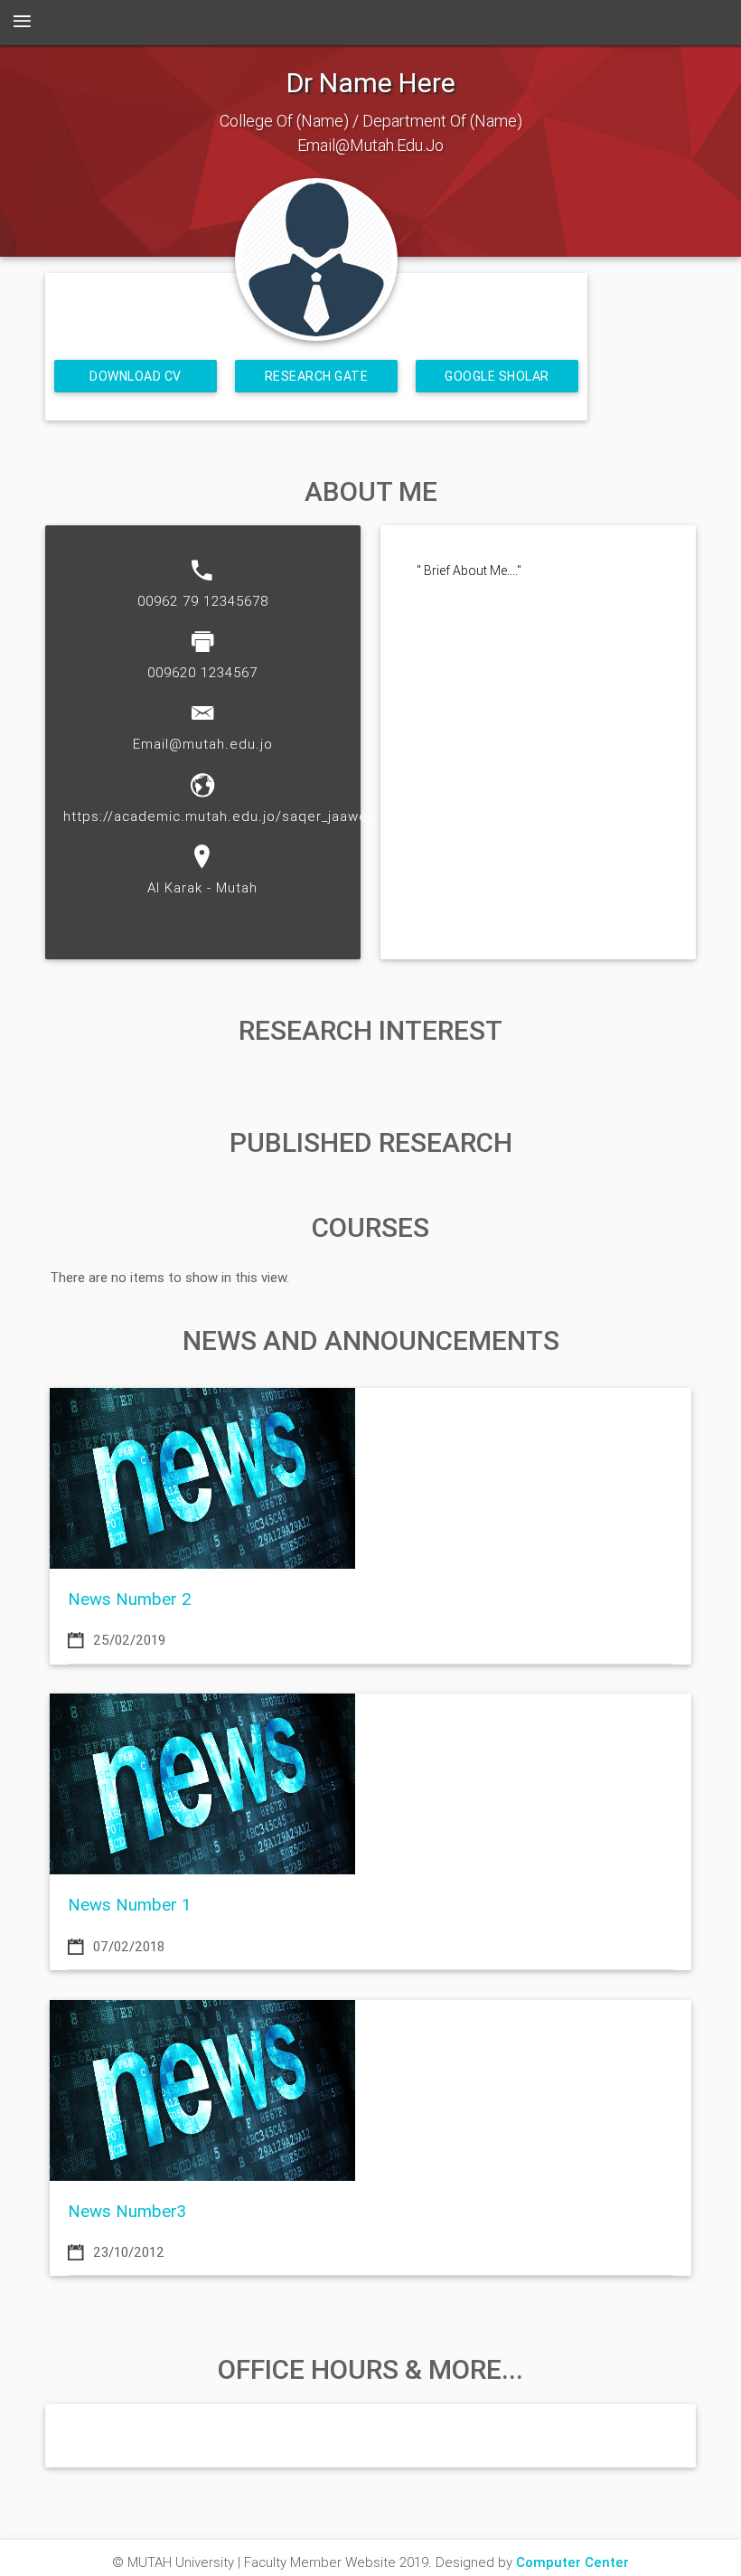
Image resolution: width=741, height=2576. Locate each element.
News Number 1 (130, 1904)
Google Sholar (497, 376)
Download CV (136, 376)
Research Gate (317, 376)
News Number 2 (130, 1599)
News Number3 (127, 2211)
